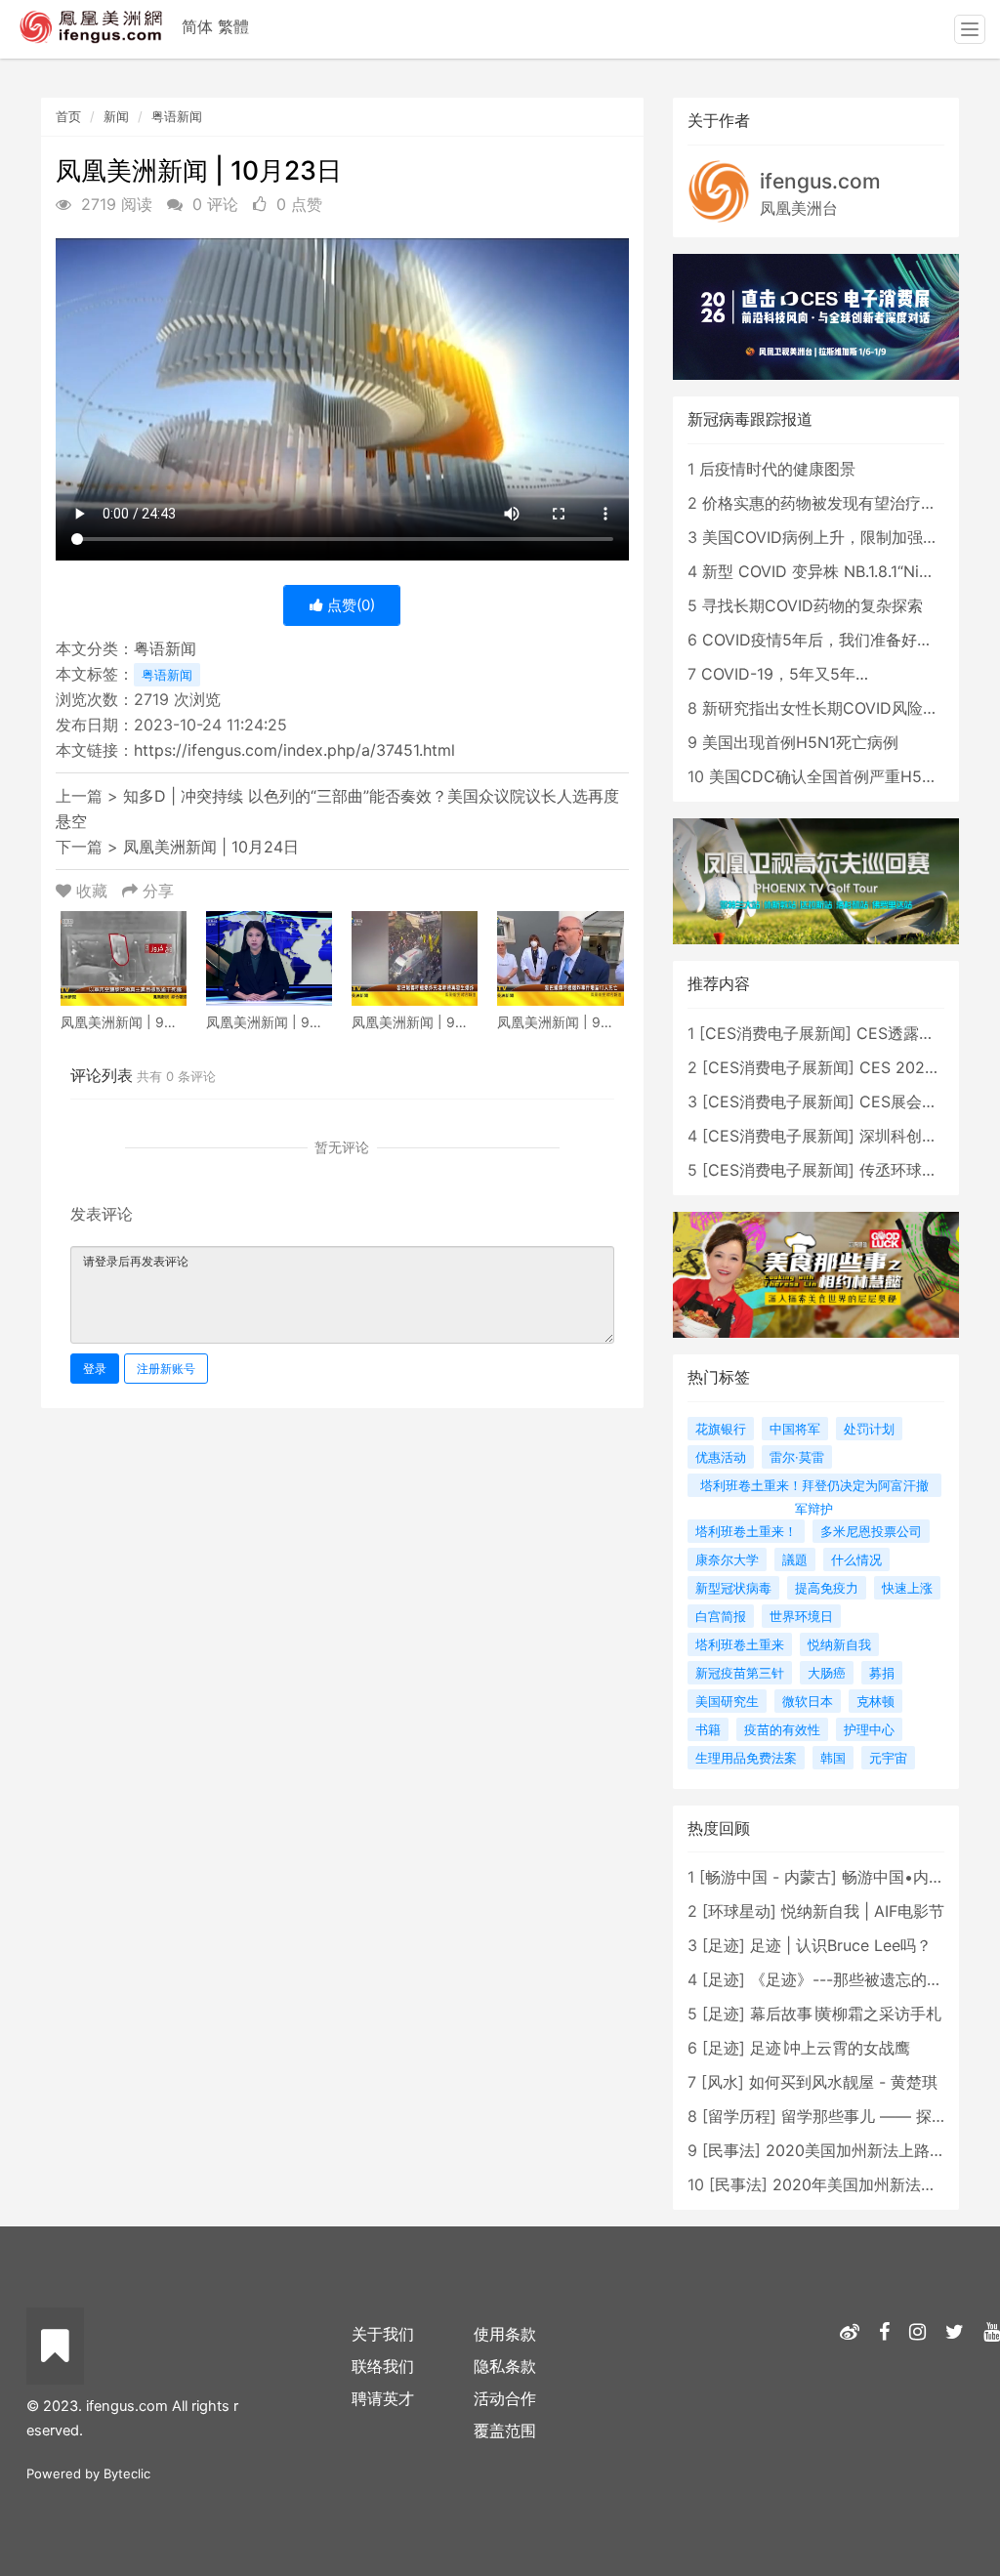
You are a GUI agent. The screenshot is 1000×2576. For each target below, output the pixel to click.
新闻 (116, 116)
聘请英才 (383, 2398)
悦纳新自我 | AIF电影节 (863, 1911)
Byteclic (127, 2473)
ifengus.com (820, 181)
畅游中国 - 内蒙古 (768, 1877)
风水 (723, 2082)
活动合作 (505, 2398)
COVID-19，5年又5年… (785, 674)
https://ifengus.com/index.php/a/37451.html (294, 750)
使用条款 (505, 2334)
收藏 (92, 891)
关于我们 (383, 2334)
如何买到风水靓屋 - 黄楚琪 (843, 2082)
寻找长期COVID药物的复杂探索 (812, 605)
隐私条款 (505, 2366)
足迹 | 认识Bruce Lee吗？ (841, 1945)
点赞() (349, 605)
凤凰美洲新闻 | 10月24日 (211, 847)
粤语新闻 (177, 116)
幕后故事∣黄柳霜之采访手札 (846, 2014)
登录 (95, 1369)
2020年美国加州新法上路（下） (886, 2184)
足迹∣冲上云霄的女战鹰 (830, 2048)
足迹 (724, 1945)
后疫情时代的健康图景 (777, 469)
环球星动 (739, 1911)
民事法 (731, 2150)
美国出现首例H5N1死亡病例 (800, 742)
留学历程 (739, 2116)
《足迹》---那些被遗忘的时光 (854, 1979)
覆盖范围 (505, 2431)
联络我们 (383, 2366)
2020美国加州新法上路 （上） (874, 2150)
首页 (68, 116)
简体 (197, 26)
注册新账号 (166, 1369)
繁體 (233, 26)
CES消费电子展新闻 (775, 1033)
